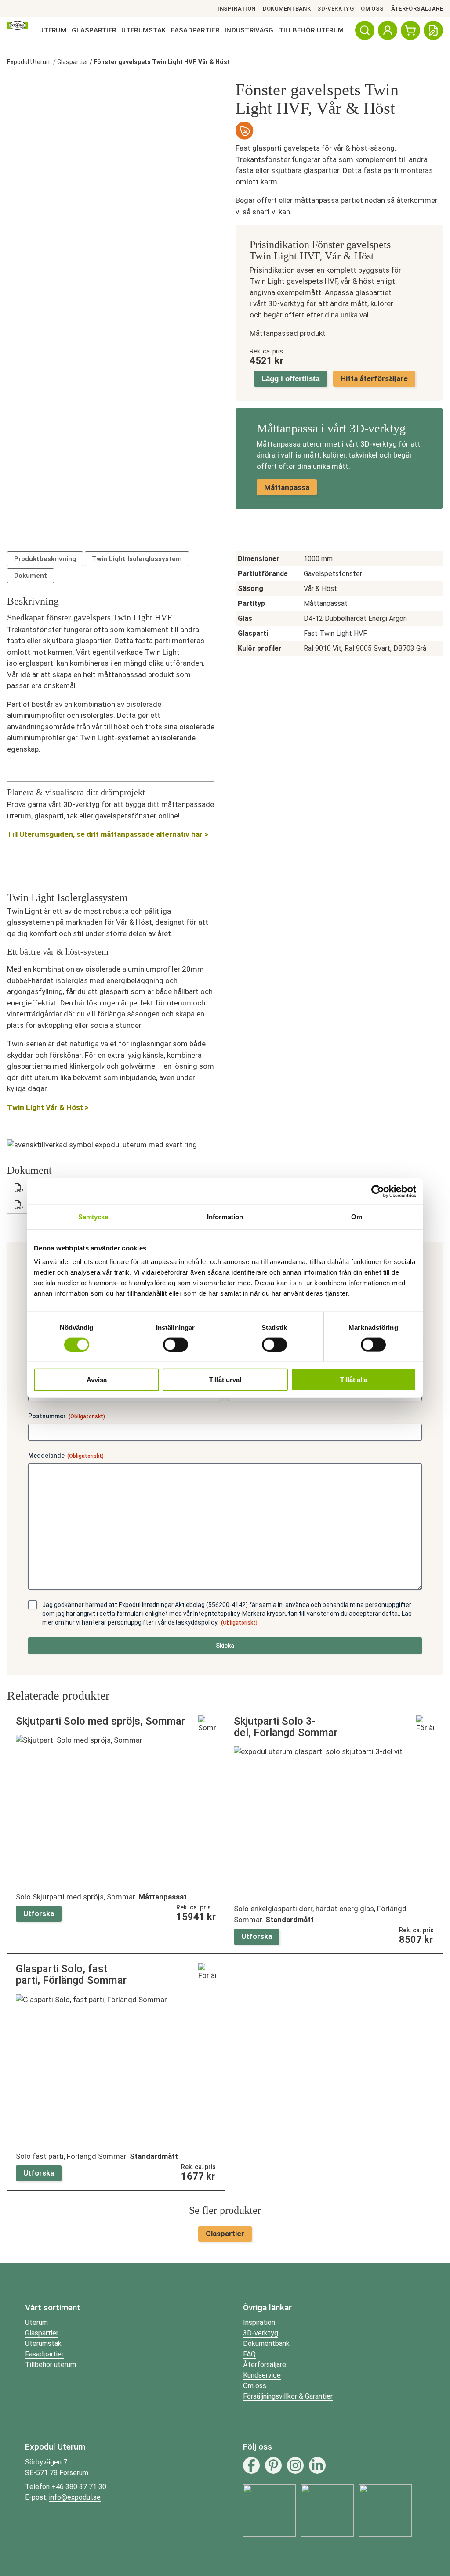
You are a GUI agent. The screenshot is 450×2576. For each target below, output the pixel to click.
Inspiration (236, 9)
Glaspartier (94, 30)
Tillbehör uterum (51, 2365)
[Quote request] (433, 30)
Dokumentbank (287, 9)
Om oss (372, 9)
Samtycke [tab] (93, 1216)
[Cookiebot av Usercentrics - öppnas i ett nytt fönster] (378, 1191)
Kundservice (262, 2375)
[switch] (176, 1344)
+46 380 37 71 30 (79, 2487)
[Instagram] (295, 2465)
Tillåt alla (354, 1380)
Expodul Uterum (29, 62)
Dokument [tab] (31, 576)
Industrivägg (249, 30)
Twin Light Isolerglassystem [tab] (137, 559)
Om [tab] (357, 1216)
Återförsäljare (417, 9)
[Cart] (410, 30)
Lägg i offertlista (290, 379)
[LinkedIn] (317, 2465)
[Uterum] (18, 30)
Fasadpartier (195, 30)
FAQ (249, 2354)
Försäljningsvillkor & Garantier (288, 2396)
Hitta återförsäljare (374, 378)
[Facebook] (251, 2465)
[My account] (388, 30)
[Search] (365, 30)
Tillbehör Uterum (312, 30)
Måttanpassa (287, 487)
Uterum (53, 30)
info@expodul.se (75, 2497)
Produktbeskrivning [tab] (45, 559)
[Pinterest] (273, 2465)
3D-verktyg (336, 9)
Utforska (39, 1913)
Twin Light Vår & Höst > (48, 1107)
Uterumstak (143, 30)
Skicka (225, 1646)
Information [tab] (225, 1216)
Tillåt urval (225, 1380)
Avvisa (97, 1380)
